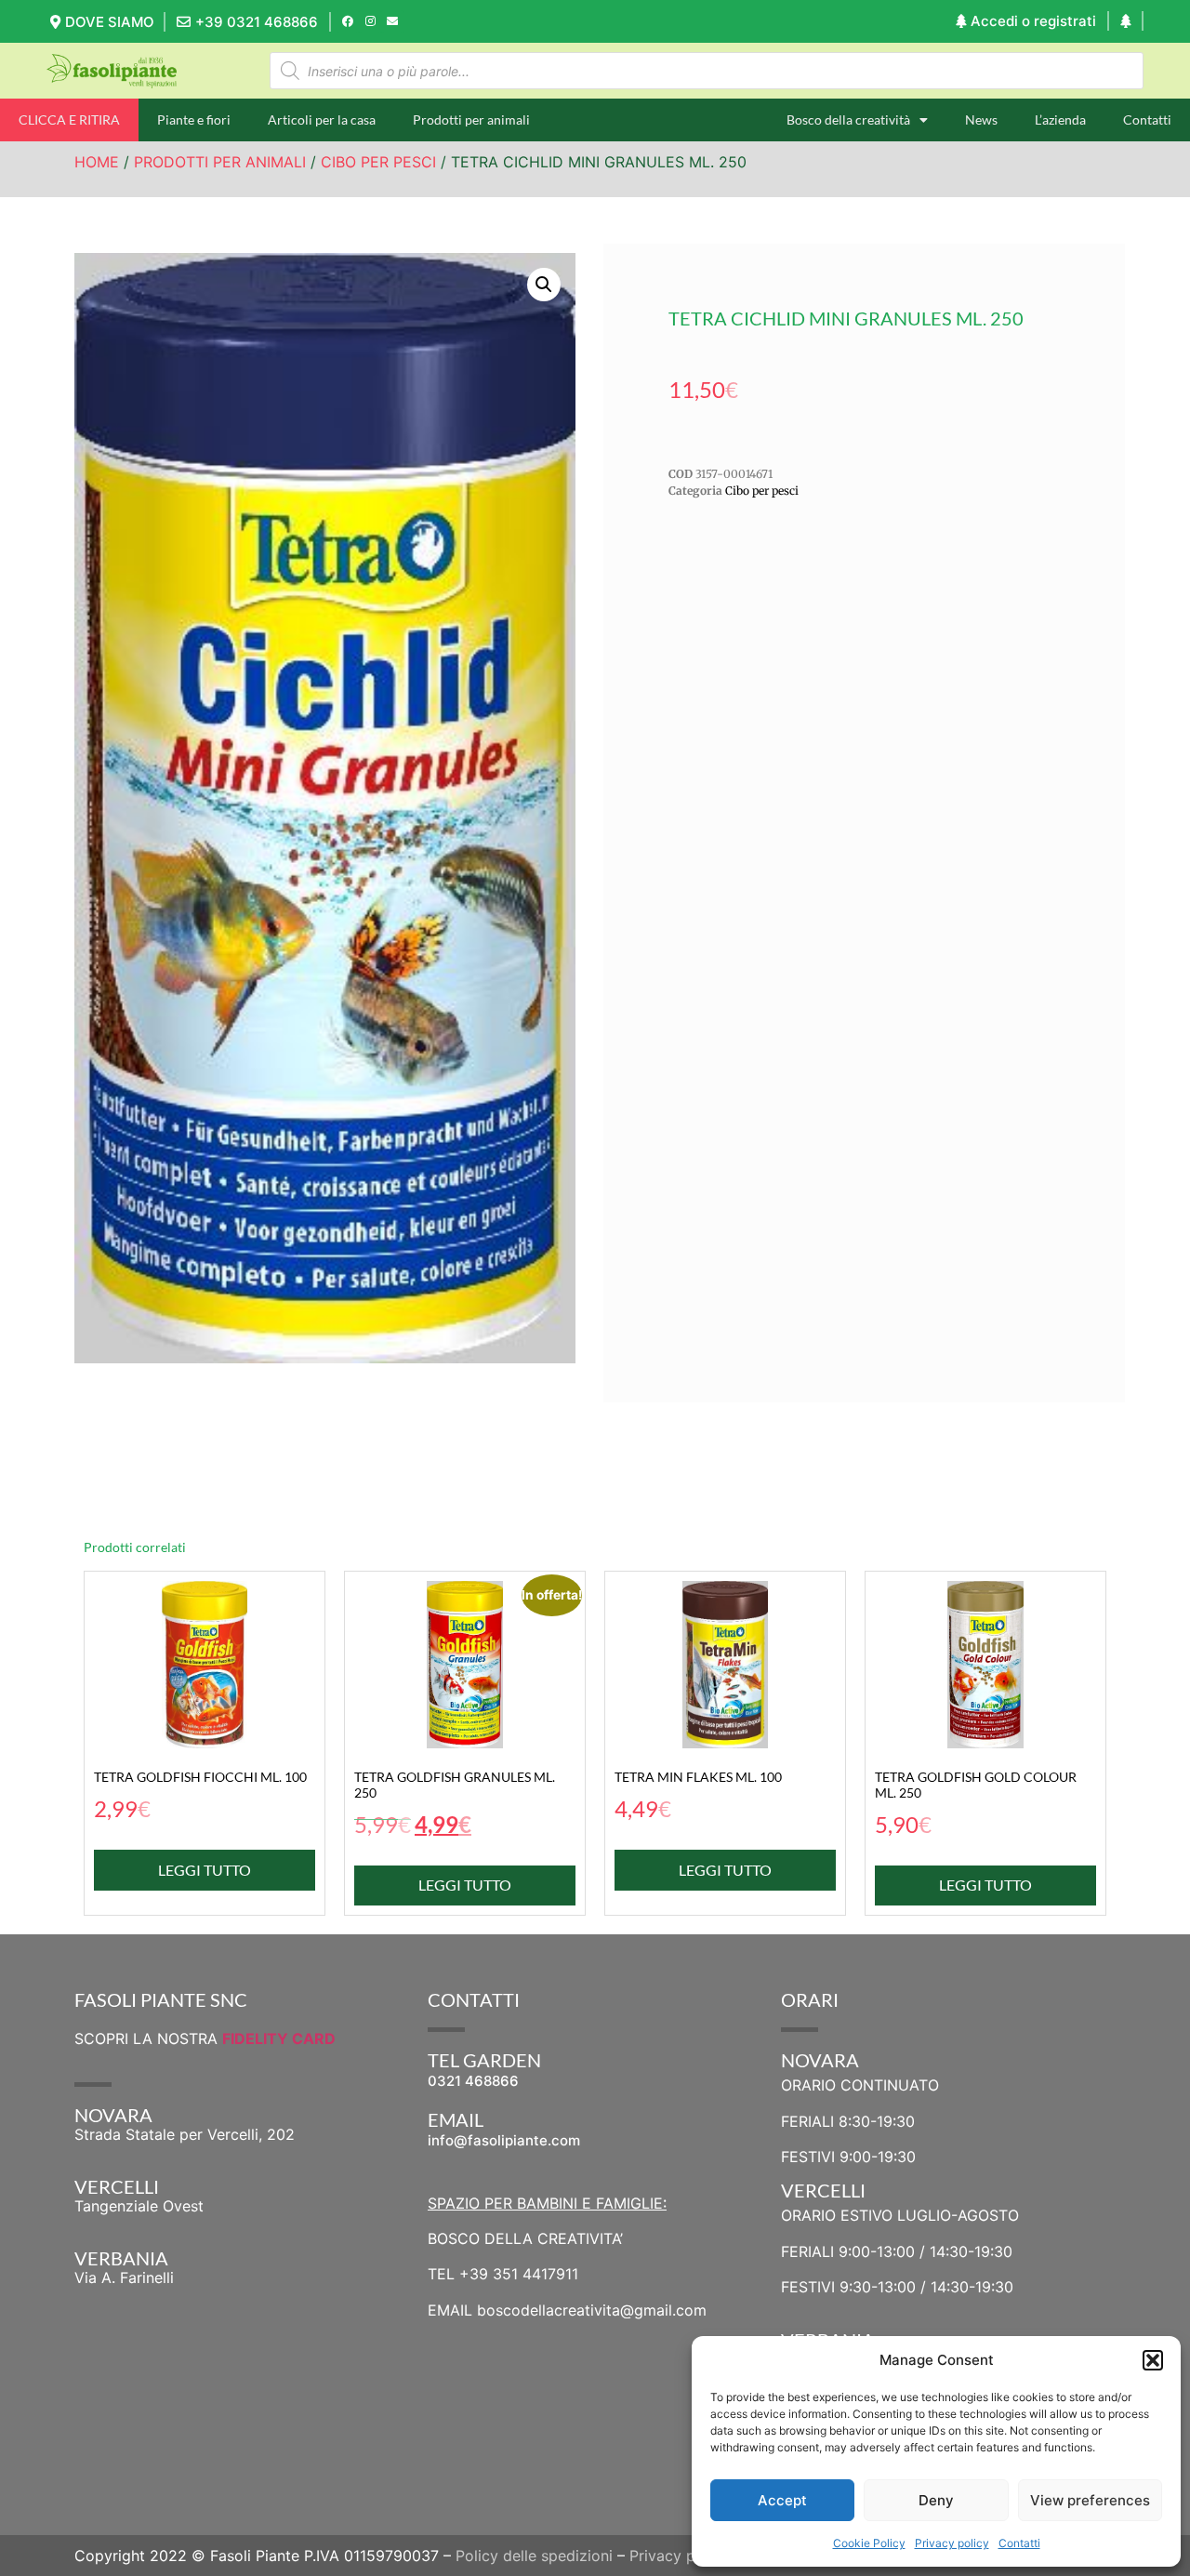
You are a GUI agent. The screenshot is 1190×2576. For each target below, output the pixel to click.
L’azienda (1060, 120)
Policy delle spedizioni (534, 2556)
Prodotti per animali (471, 120)
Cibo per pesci (378, 162)
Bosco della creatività (848, 120)
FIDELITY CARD (279, 2038)
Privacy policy (952, 2543)
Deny (936, 2500)
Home (97, 162)
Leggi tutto (205, 1870)
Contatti (1019, 2543)
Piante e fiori (194, 120)
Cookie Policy (869, 2543)
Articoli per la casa (322, 120)
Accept (782, 2500)
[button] (1153, 2360)
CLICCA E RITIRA (69, 120)
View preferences (1090, 2500)
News (981, 120)
